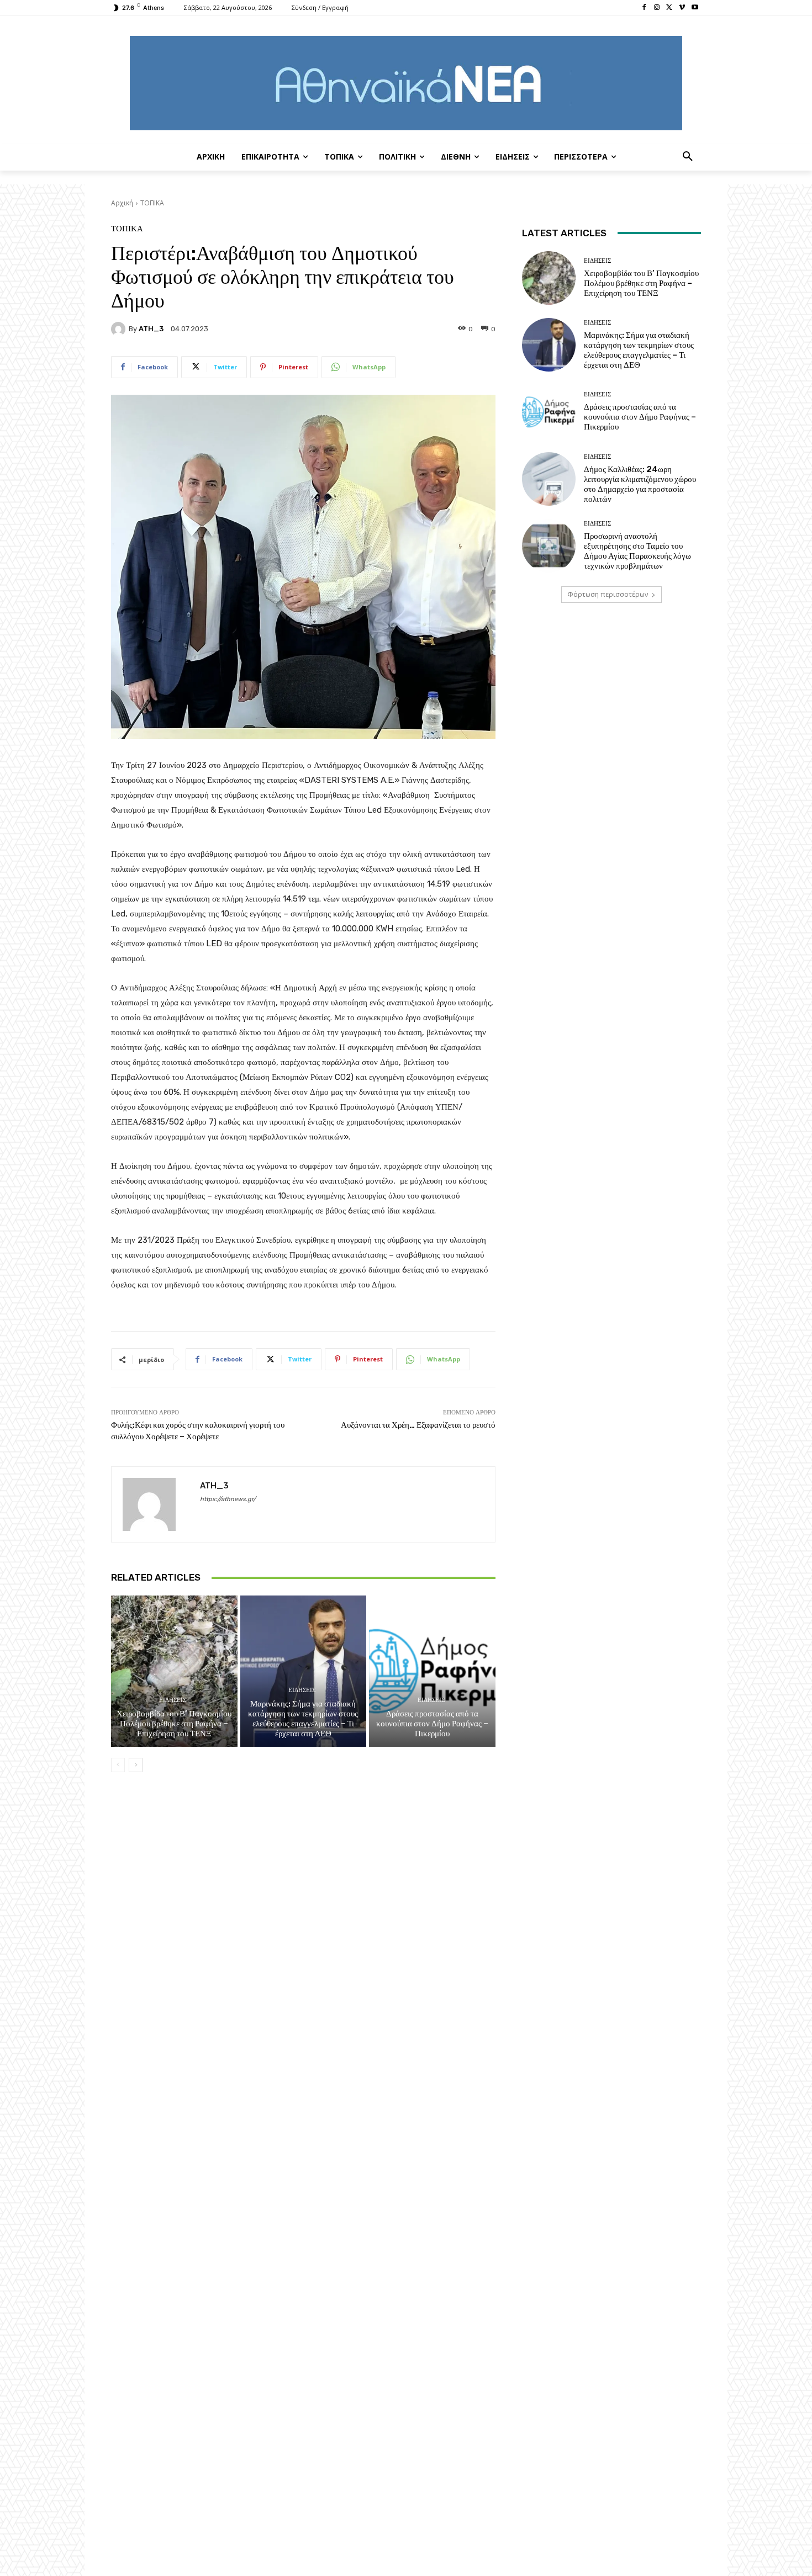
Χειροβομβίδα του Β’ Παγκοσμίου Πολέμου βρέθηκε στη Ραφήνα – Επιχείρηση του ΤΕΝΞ (174, 1724)
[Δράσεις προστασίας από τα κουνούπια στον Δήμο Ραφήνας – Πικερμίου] (432, 1671)
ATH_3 (151, 329)
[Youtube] (695, 8)
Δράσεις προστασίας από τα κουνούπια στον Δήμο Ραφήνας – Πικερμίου (432, 1724)
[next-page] (136, 1765)
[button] (688, 157)
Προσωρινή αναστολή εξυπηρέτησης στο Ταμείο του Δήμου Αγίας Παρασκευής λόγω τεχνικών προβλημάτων (637, 551)
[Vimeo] (682, 8)
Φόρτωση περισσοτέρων (608, 594)
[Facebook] (644, 8)
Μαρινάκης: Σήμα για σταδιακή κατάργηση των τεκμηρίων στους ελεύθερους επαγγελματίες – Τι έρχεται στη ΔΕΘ (303, 1719)
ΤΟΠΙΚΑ (152, 203)
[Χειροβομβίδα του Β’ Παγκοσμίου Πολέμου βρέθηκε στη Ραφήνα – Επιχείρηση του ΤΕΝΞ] (174, 1671)
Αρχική (122, 203)
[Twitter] (670, 8)
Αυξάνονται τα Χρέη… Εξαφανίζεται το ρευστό (418, 1425)
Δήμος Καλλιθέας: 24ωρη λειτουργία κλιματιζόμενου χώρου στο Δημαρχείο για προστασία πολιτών (640, 484)
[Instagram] (657, 8)
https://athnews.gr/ (228, 1499)
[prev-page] (118, 1765)
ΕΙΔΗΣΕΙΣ (173, 1700)
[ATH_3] (120, 329)
